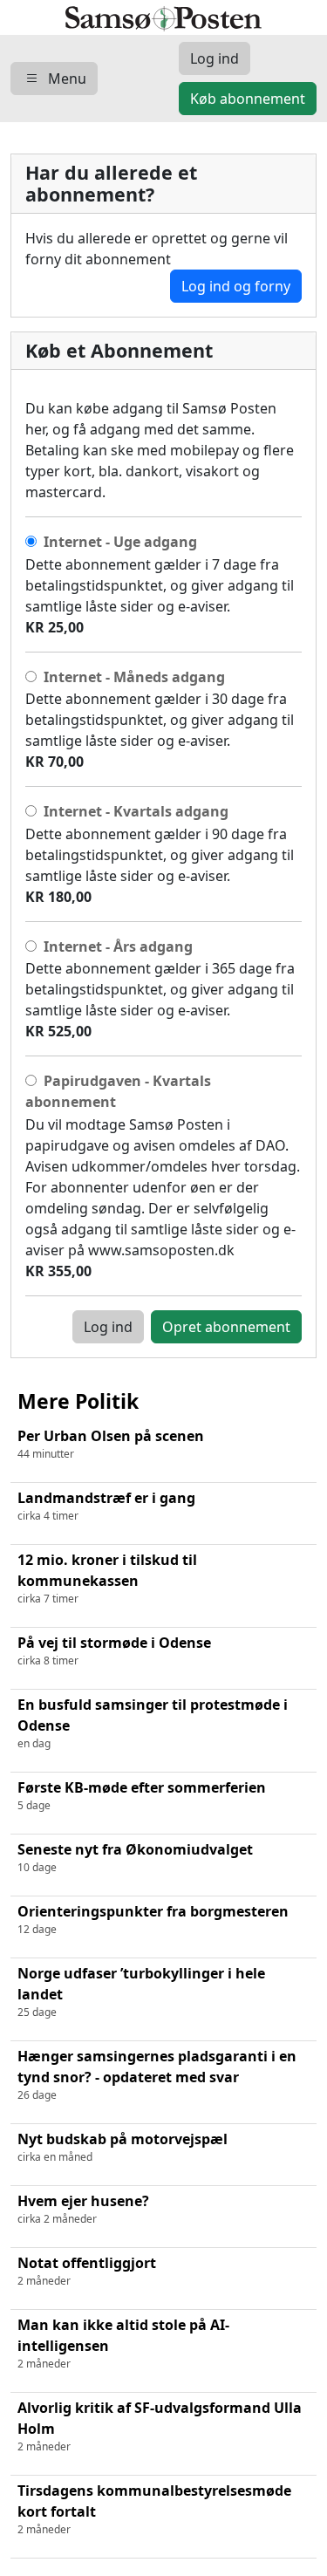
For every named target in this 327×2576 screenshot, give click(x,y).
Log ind (108, 1327)
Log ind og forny (236, 286)
